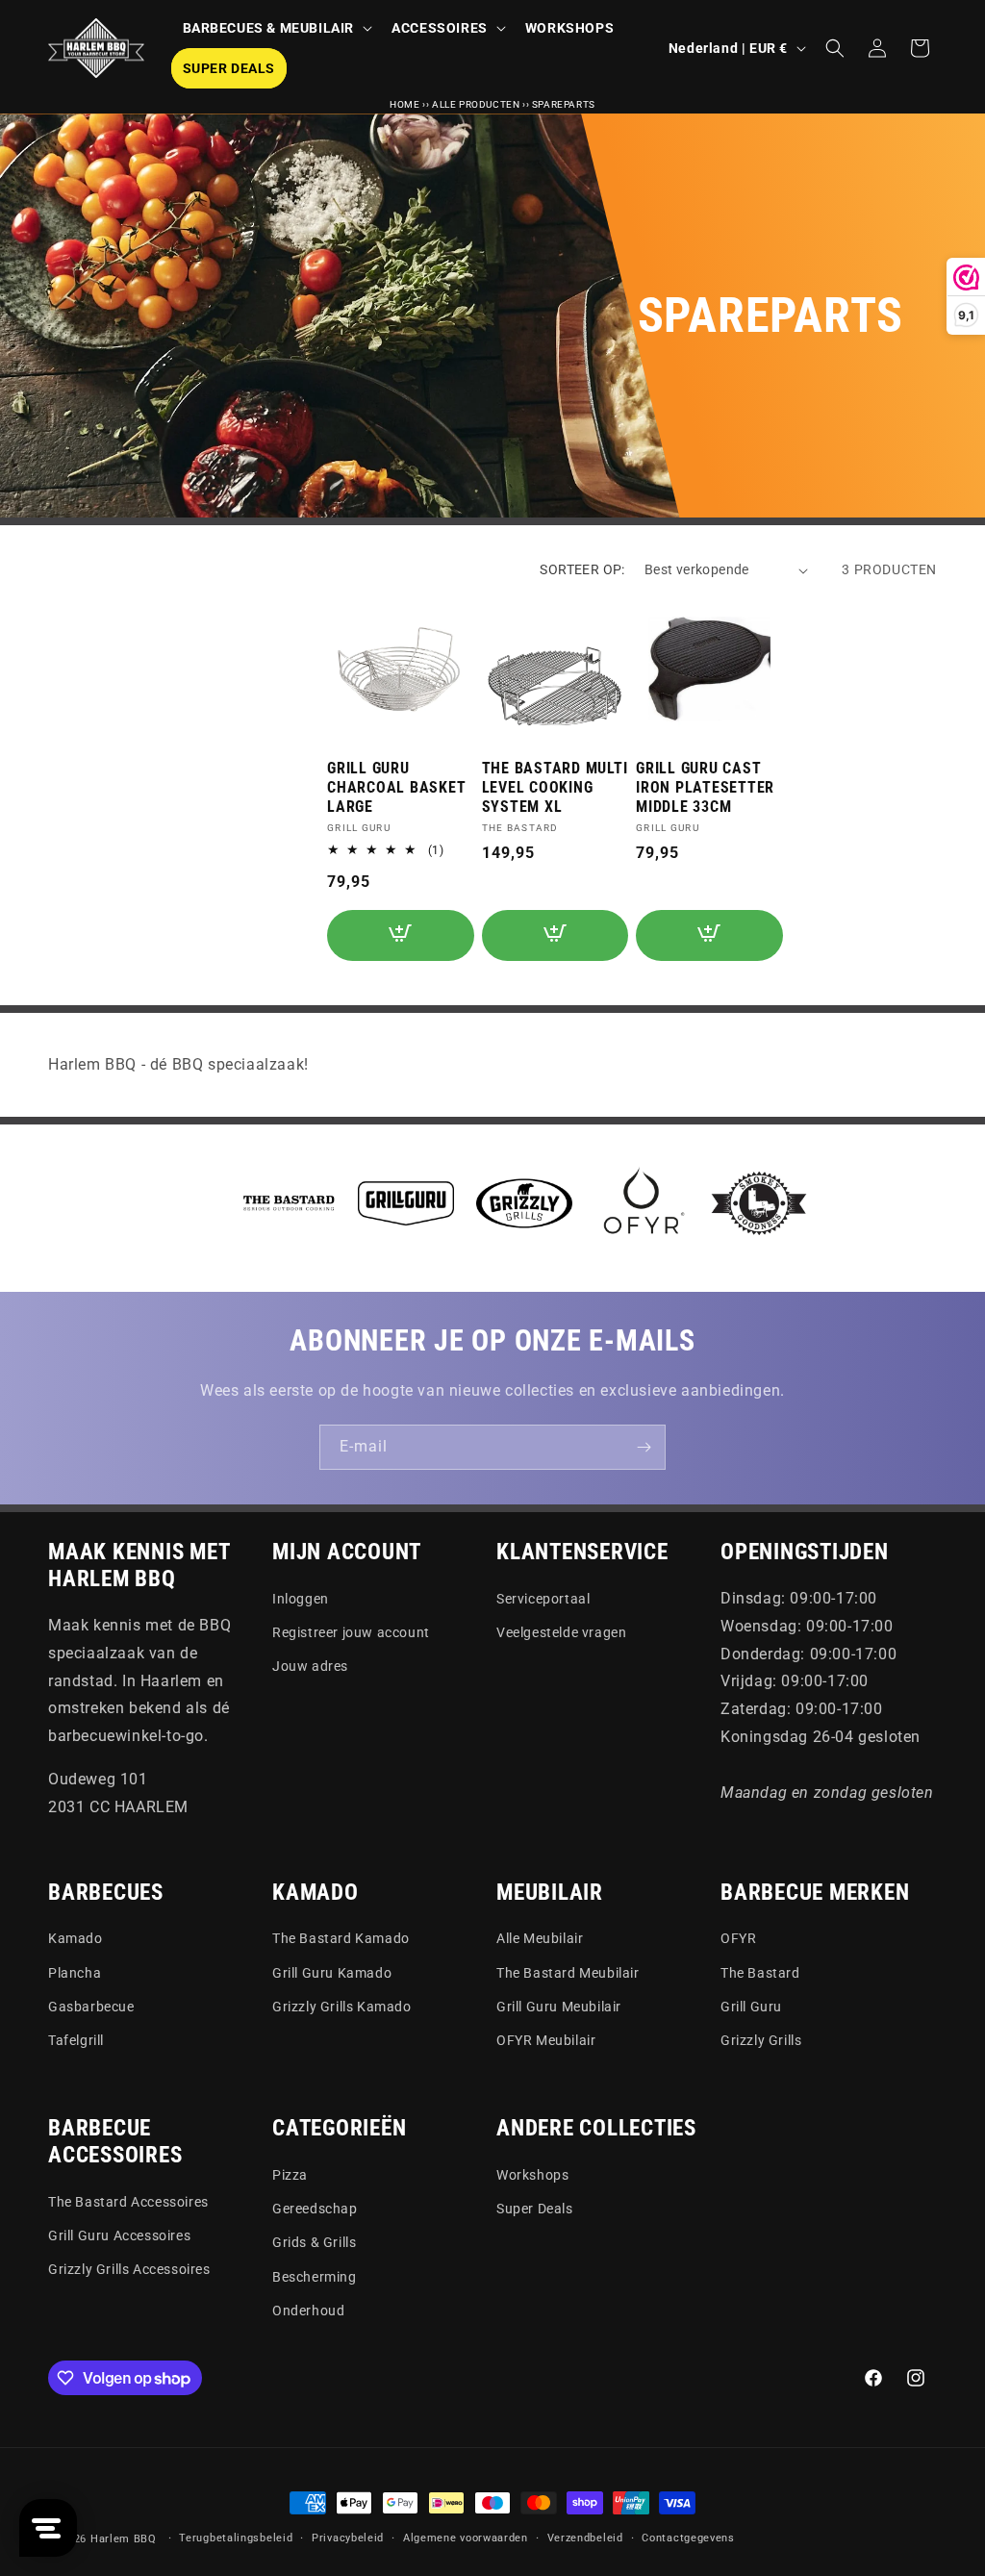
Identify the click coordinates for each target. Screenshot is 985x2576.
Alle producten (476, 104)
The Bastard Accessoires (128, 2202)
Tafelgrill (76, 2040)
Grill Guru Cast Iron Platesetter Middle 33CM (705, 787)
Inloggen (301, 1599)
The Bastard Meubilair (568, 1973)
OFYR (738, 1938)
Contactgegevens (688, 2538)
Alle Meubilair (540, 1938)
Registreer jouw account (351, 1632)
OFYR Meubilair (546, 2040)
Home (404, 104)
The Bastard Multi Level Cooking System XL (555, 787)
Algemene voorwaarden (466, 2538)
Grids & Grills (314, 2242)
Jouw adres (310, 1666)
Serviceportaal (543, 1599)
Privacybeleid (348, 2538)
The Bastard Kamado (341, 1938)
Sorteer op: (582, 569)
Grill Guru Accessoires (119, 2235)
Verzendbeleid (585, 2538)
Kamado (76, 1938)
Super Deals (535, 2209)
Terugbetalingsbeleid (236, 2538)
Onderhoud (308, 2311)
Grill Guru (751, 2007)
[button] (276, 28)
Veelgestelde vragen (561, 1632)
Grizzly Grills (761, 2040)
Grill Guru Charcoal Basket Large (396, 787)
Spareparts (564, 104)
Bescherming (315, 2277)
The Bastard (760, 1973)
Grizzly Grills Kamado (342, 2007)
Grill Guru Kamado (332, 1973)
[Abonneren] (644, 1447)
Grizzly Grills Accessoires (129, 2269)
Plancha (75, 1973)
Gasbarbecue (91, 2007)
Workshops (532, 2175)
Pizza (290, 2175)
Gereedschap (315, 2209)
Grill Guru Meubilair (559, 2007)
